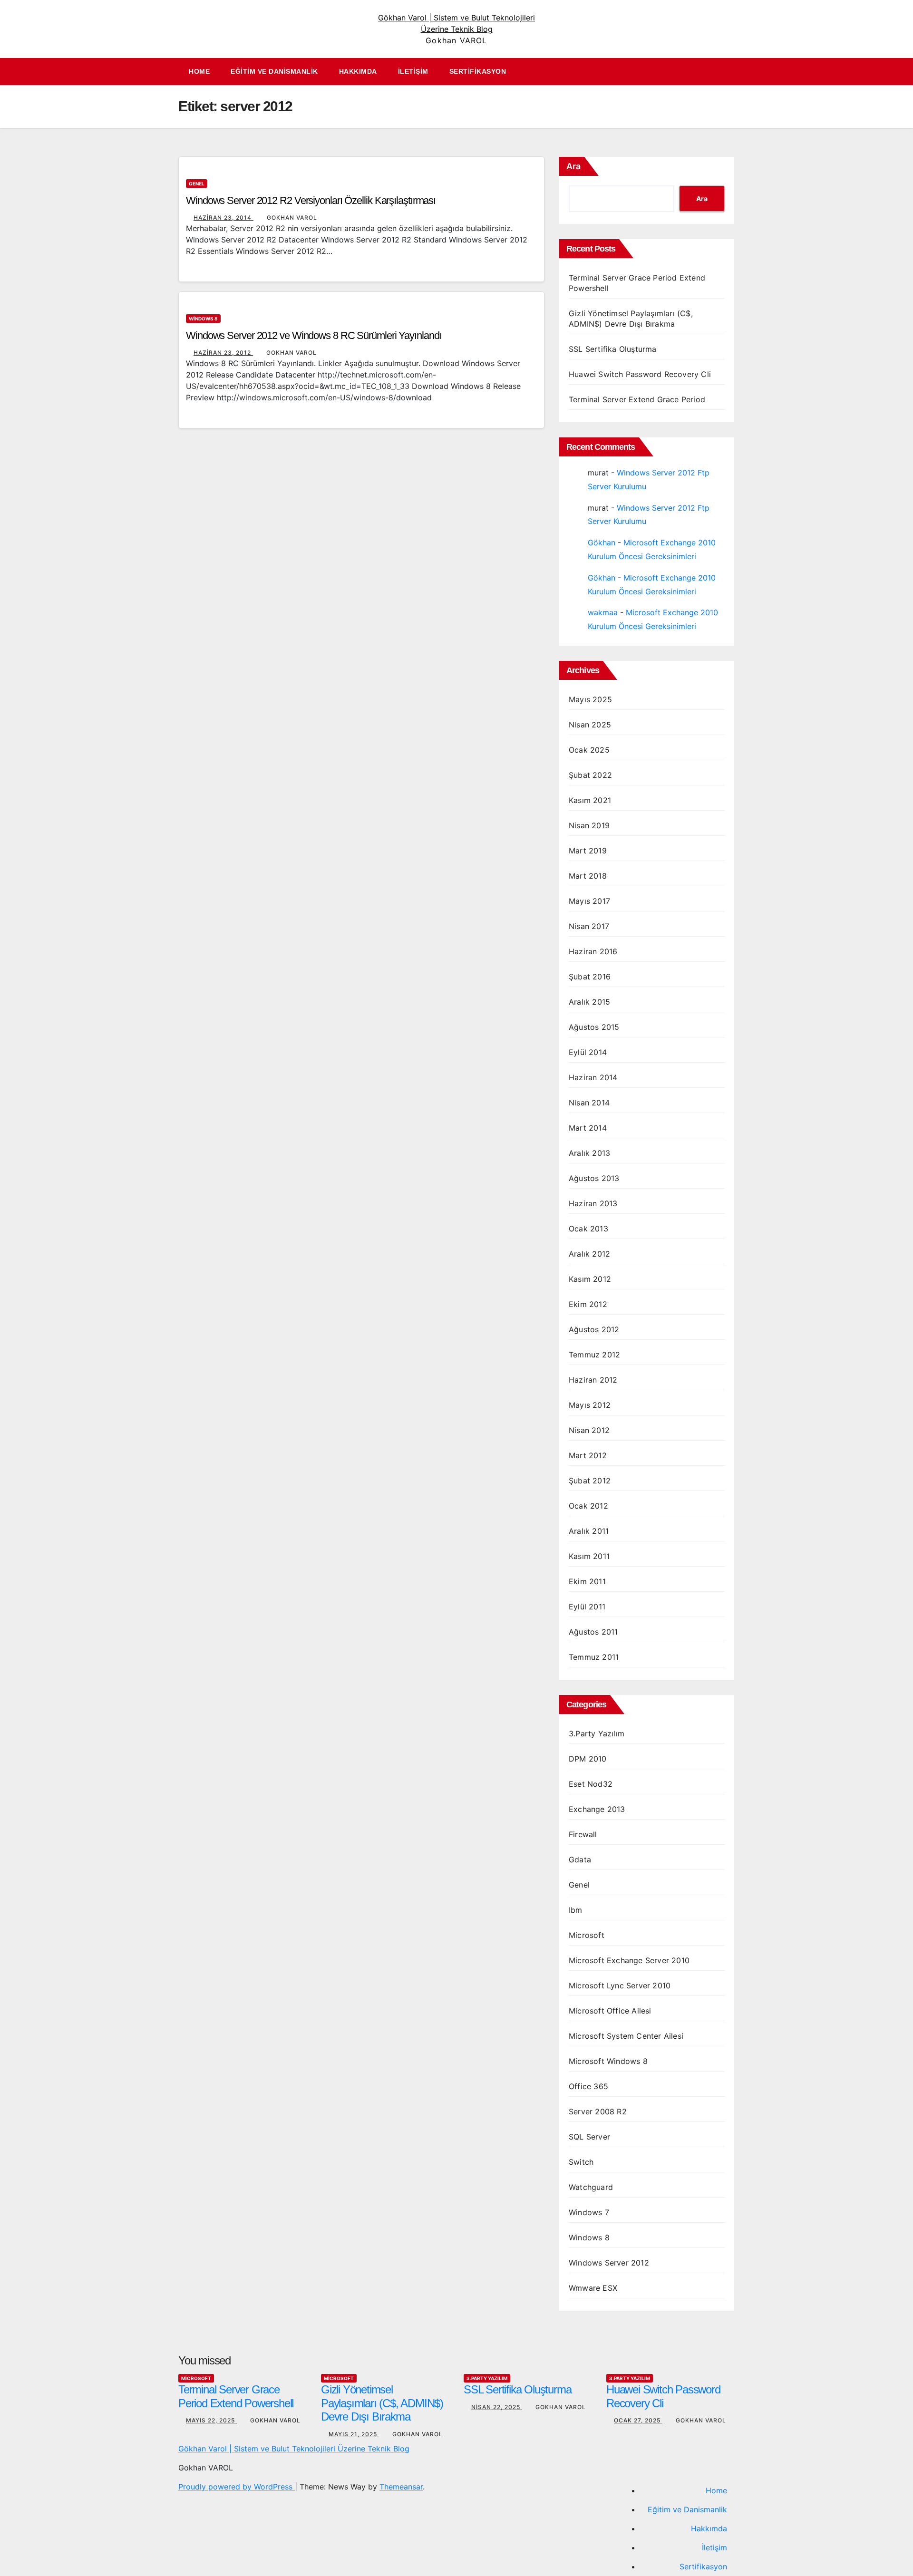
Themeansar (401, 2487)
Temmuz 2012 (594, 1355)
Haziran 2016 (593, 951)
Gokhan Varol (292, 218)
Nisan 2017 (589, 926)
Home (199, 71)
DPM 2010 (588, 1759)
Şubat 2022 (590, 775)
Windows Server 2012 (609, 2263)
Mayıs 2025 (590, 699)
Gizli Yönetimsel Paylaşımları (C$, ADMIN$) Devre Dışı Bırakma (382, 2403)
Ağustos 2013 (594, 1178)
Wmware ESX (593, 2288)
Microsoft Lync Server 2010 (620, 1985)
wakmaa (603, 612)
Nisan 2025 (590, 725)
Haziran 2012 (593, 1380)
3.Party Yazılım (597, 1733)
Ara (573, 166)
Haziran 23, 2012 (223, 353)
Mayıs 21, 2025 (354, 2434)
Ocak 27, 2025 (638, 2420)
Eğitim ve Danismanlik (274, 71)
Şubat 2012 (590, 1481)
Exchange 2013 (597, 1809)
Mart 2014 (588, 1128)
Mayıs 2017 (589, 901)
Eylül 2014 (588, 1052)
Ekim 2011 (587, 1581)
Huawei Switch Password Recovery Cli (640, 374)
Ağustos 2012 (594, 1329)
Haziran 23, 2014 (223, 218)
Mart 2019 (588, 851)
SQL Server (589, 2137)
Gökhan (602, 542)
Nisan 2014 (589, 1103)
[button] (732, 72)
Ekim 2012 (588, 1304)
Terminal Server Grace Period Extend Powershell (236, 2396)
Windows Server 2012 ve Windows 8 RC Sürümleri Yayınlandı (314, 335)
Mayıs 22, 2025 (211, 2420)
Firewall (583, 1834)
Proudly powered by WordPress (237, 2487)
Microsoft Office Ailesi (610, 2011)
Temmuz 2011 (594, 1657)
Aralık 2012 (589, 1254)
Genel (197, 184)
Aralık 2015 (589, 1002)
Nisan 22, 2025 (497, 2407)
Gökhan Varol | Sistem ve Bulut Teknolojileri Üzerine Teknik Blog (294, 2449)
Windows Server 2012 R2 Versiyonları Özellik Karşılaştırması (311, 200)
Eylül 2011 (587, 1607)
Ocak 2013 (588, 1229)
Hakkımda (358, 71)
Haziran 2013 (593, 1203)
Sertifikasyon (478, 71)
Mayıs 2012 (590, 1405)
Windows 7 (589, 2212)
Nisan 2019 (589, 825)
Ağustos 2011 (593, 1632)
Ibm (576, 1910)
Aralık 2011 (589, 1531)
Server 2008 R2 (598, 2111)
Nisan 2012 (589, 1430)
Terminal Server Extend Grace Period (637, 399)
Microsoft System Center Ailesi (626, 2036)
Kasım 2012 (590, 1279)
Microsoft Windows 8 (608, 2061)
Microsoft (587, 1935)
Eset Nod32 (591, 1784)
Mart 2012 (588, 1455)
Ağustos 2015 (594, 1027)
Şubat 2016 (590, 977)
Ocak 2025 (589, 750)
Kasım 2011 (589, 1556)
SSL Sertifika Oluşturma (613, 349)
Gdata (580, 1859)
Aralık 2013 (589, 1153)
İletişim (413, 71)
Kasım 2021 (590, 800)
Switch (581, 2162)
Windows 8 (203, 319)
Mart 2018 (588, 876)
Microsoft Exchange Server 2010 (629, 1960)
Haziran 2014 (593, 1077)
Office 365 (588, 2086)
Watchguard (591, 2187)
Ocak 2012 (588, 1506)
